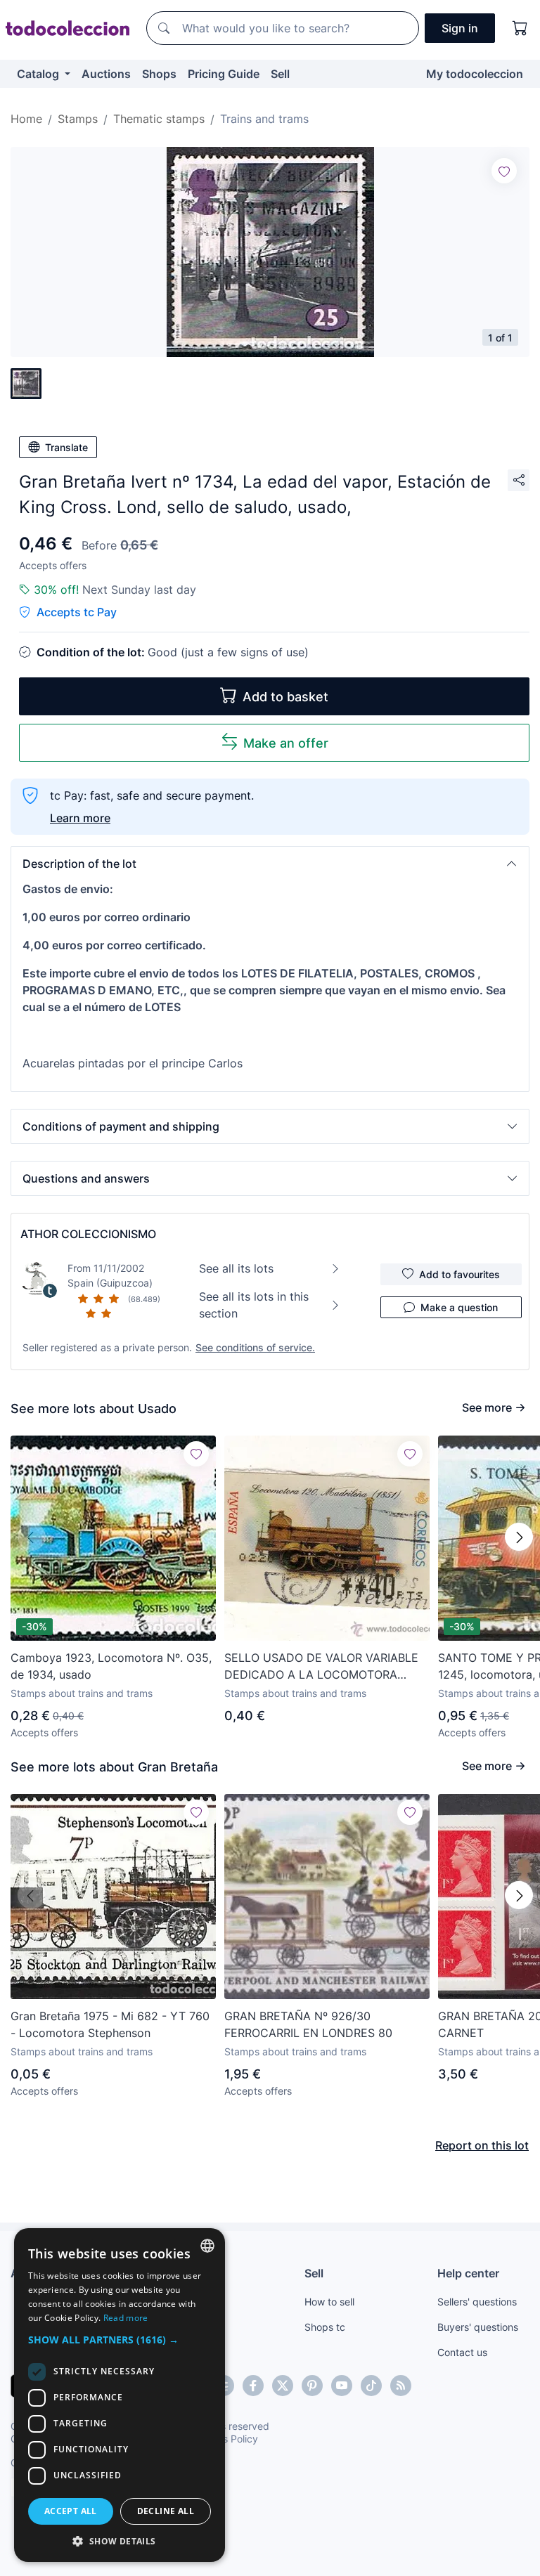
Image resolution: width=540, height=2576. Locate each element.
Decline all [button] (166, 2511)
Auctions (106, 74)
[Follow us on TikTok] (371, 2386)
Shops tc (325, 2327)
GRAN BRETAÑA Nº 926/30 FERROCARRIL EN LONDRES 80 (308, 2024)
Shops (159, 74)
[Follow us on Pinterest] (312, 2386)
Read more (126, 2318)
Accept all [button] (71, 2511)
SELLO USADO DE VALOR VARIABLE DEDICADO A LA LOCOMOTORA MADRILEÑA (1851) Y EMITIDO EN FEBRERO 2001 (321, 1667)
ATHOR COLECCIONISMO (88, 1234)
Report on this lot (482, 2145)
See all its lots (236, 1268)
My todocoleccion (475, 74)
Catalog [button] (39, 74)
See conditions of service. (255, 1347)
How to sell (329, 2302)
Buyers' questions (478, 2327)
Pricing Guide (224, 74)
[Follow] (504, 171)
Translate (66, 447)
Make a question (459, 1307)
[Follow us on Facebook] (253, 2386)
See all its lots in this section (254, 1305)
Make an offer (286, 743)
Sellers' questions (477, 2302)
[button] (270, 864)
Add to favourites (459, 1274)
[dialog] (120, 2395)
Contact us (462, 2352)
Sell (280, 74)
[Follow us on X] (283, 2386)
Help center (468, 2273)
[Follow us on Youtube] (342, 2386)
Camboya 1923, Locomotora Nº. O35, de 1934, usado (111, 1666)
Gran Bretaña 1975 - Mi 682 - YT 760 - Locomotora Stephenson (110, 2024)
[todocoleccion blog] (401, 2386)
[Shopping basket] (520, 28)
